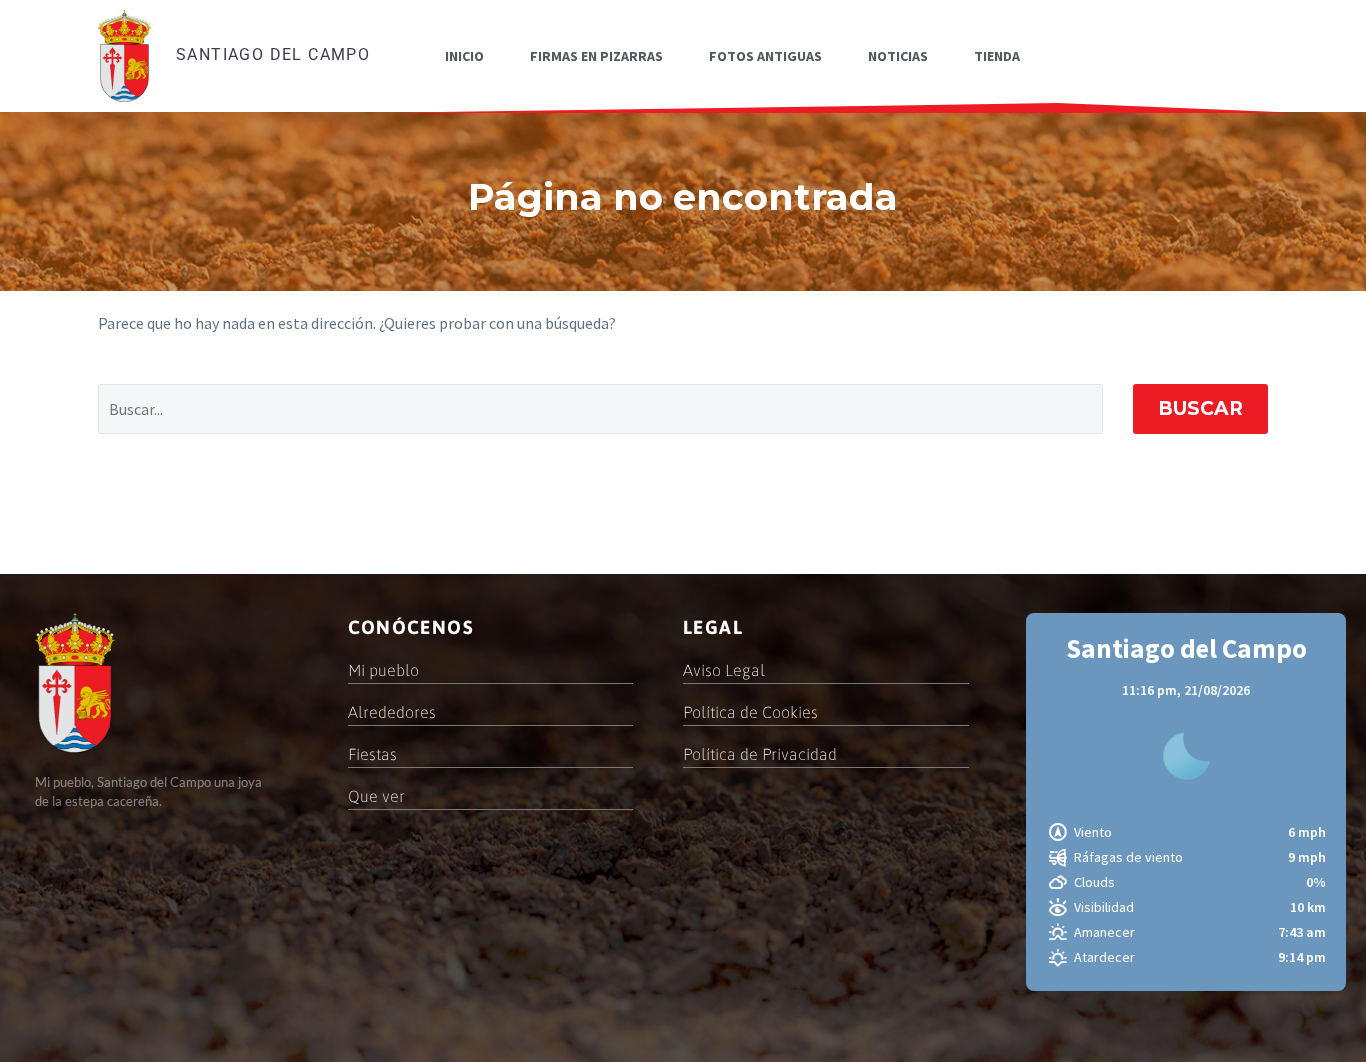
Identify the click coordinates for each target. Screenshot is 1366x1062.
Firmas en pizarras (596, 56)
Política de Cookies (750, 712)
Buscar (1200, 408)
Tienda (997, 56)
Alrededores (392, 712)
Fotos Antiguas (765, 56)
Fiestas (372, 754)
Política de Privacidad (760, 754)
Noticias (898, 56)
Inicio (464, 56)
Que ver (376, 796)
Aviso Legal (724, 670)
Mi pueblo (383, 670)
